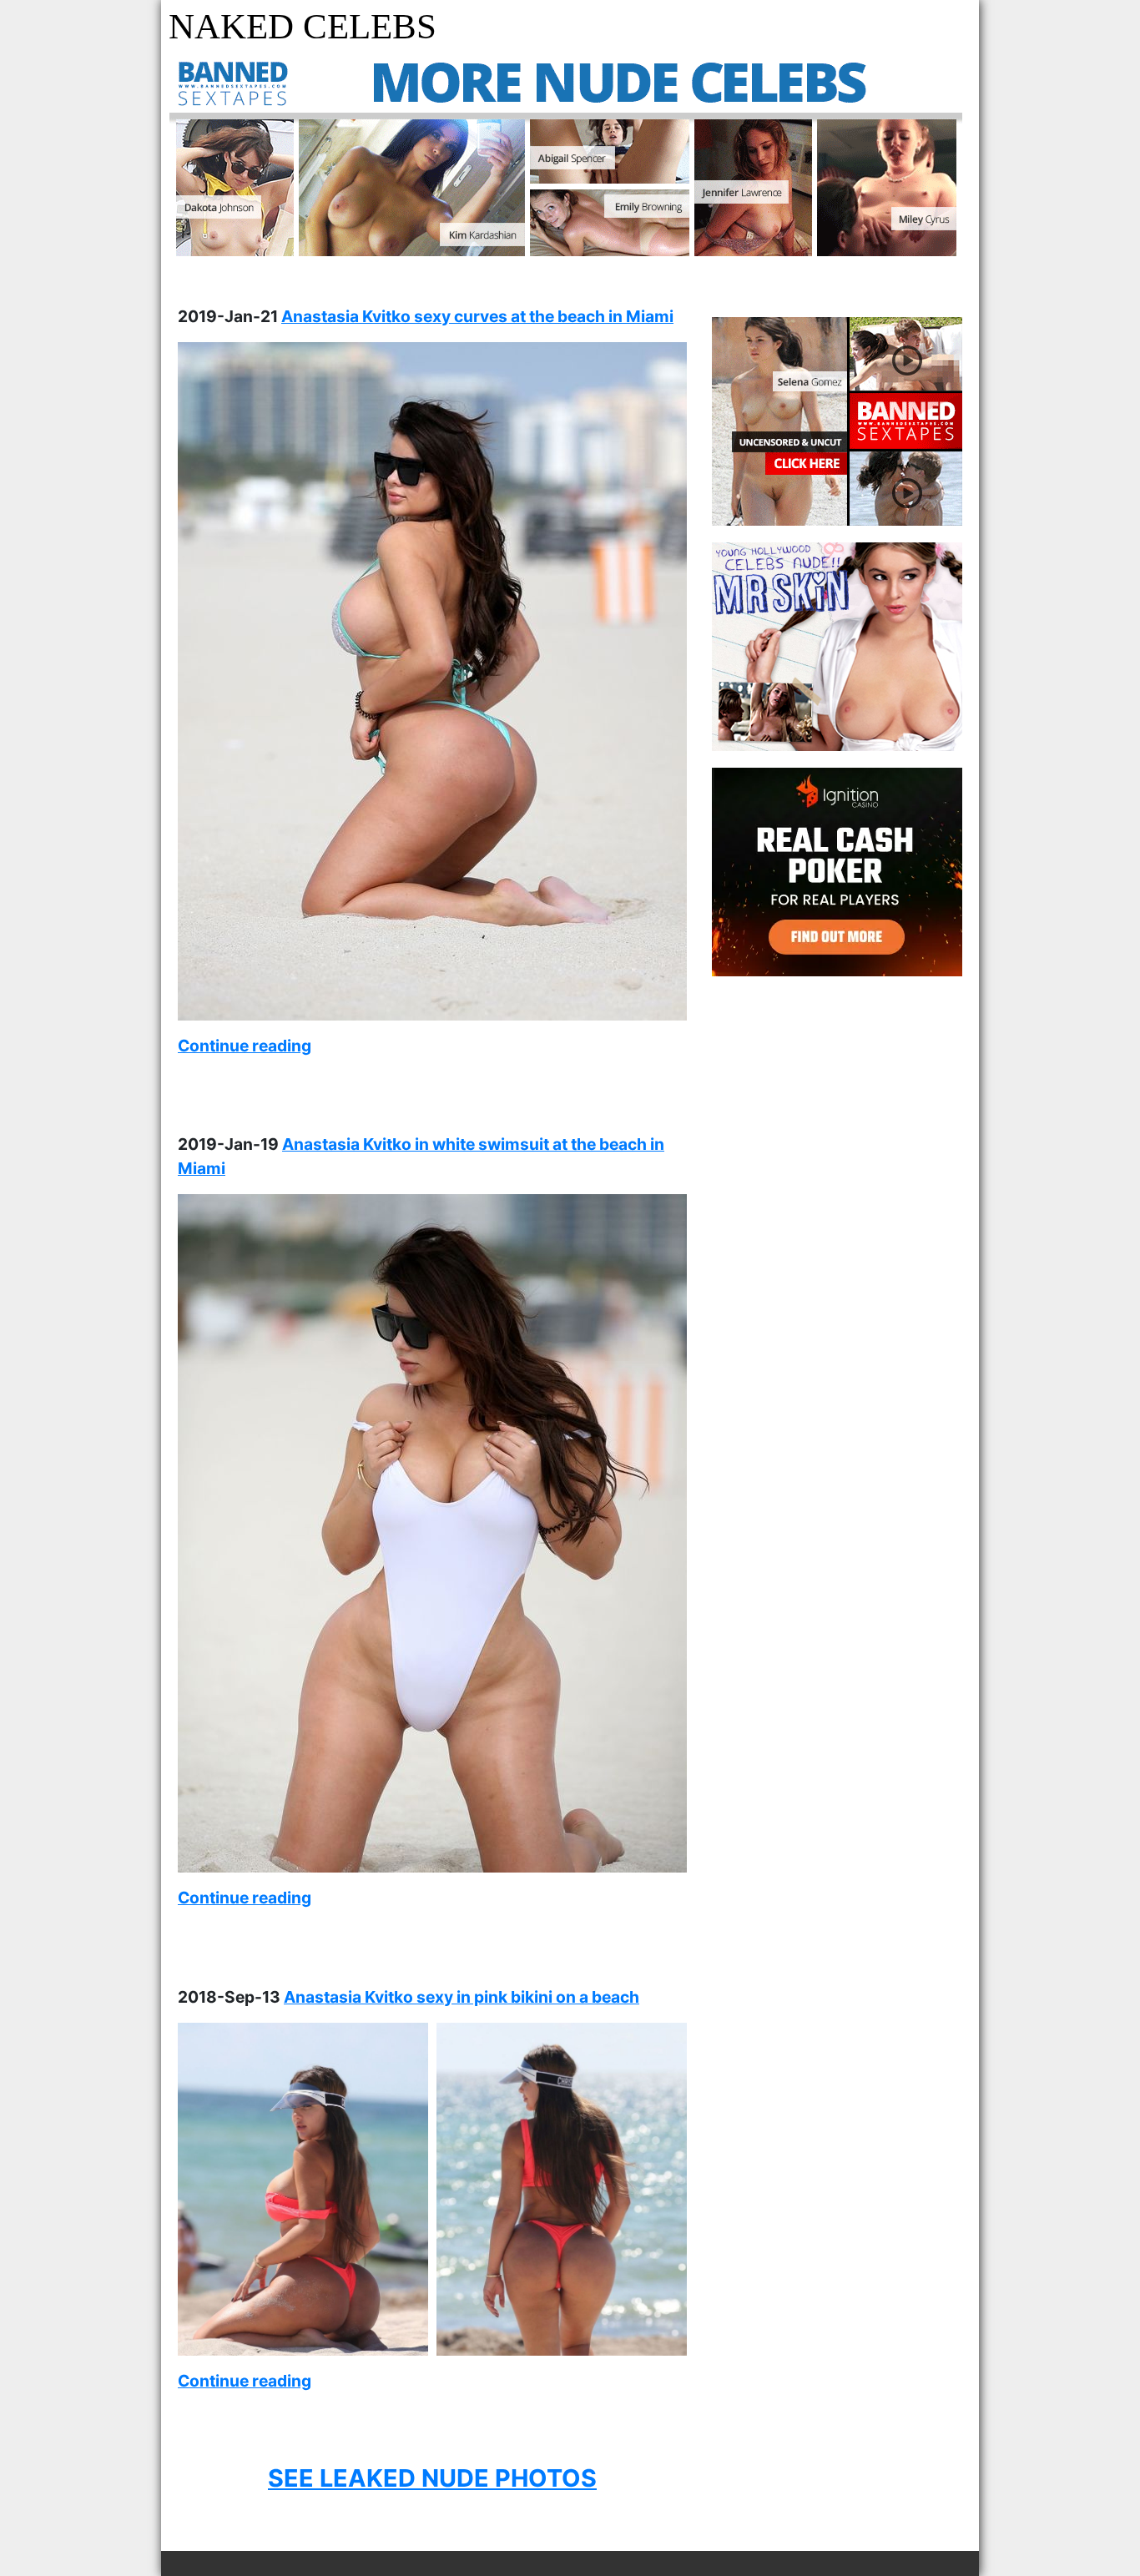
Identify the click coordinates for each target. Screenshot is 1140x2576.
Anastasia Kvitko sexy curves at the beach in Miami (477, 316)
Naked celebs (303, 26)
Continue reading (245, 1046)
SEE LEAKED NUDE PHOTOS (432, 2478)
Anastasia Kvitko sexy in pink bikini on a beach (462, 1997)
